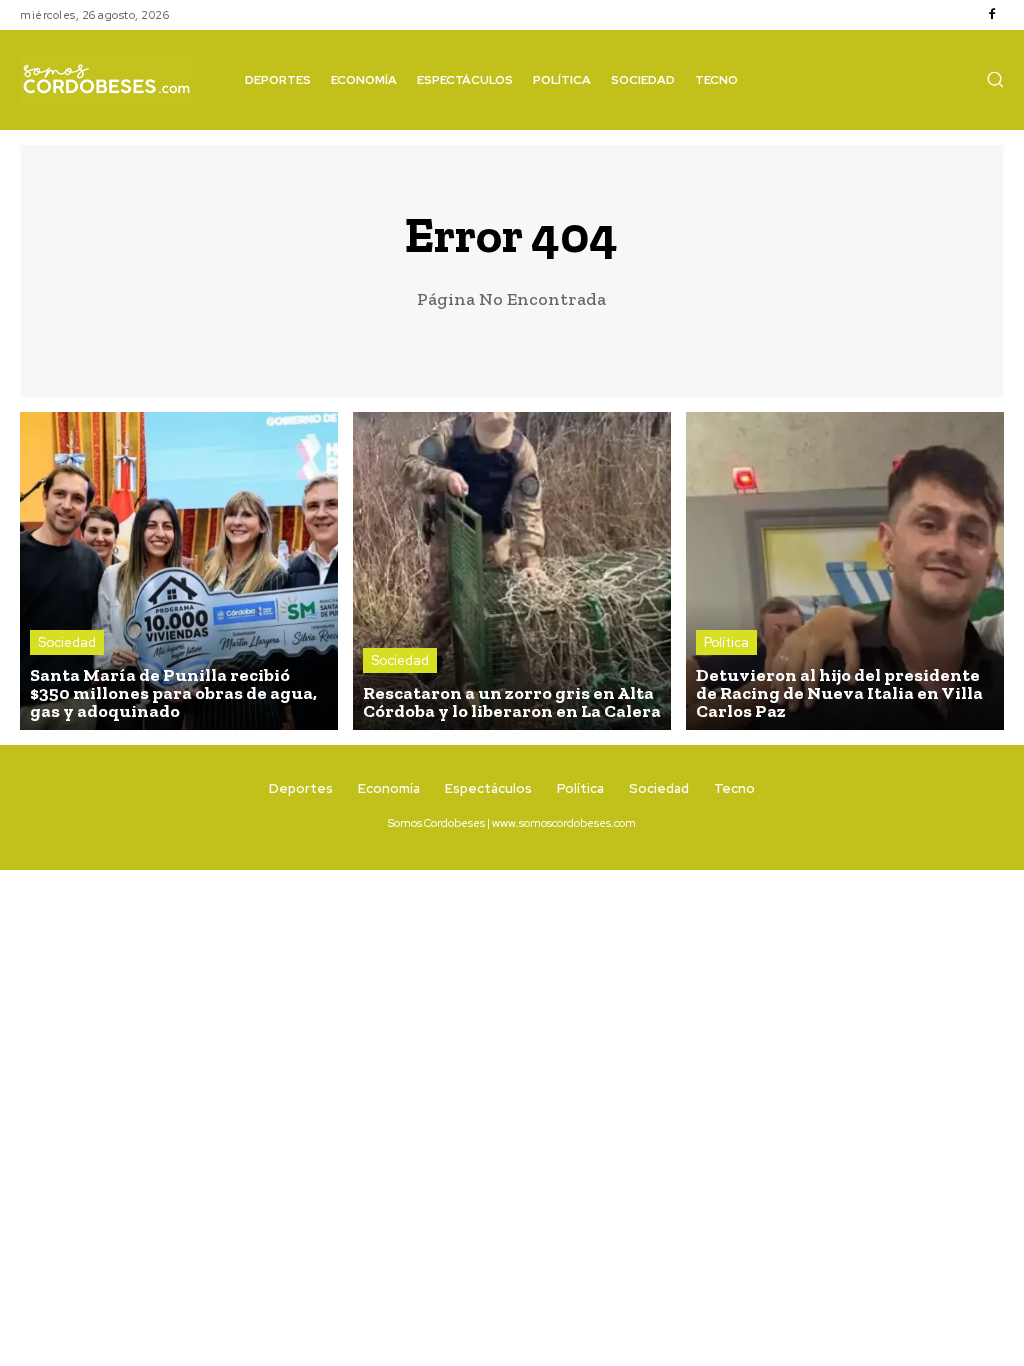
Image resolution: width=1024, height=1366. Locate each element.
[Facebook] (992, 15)
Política (726, 642)
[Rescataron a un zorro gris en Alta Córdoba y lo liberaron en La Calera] (512, 571)
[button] (995, 79)
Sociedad (67, 642)
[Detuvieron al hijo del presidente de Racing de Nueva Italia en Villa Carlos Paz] (845, 571)
